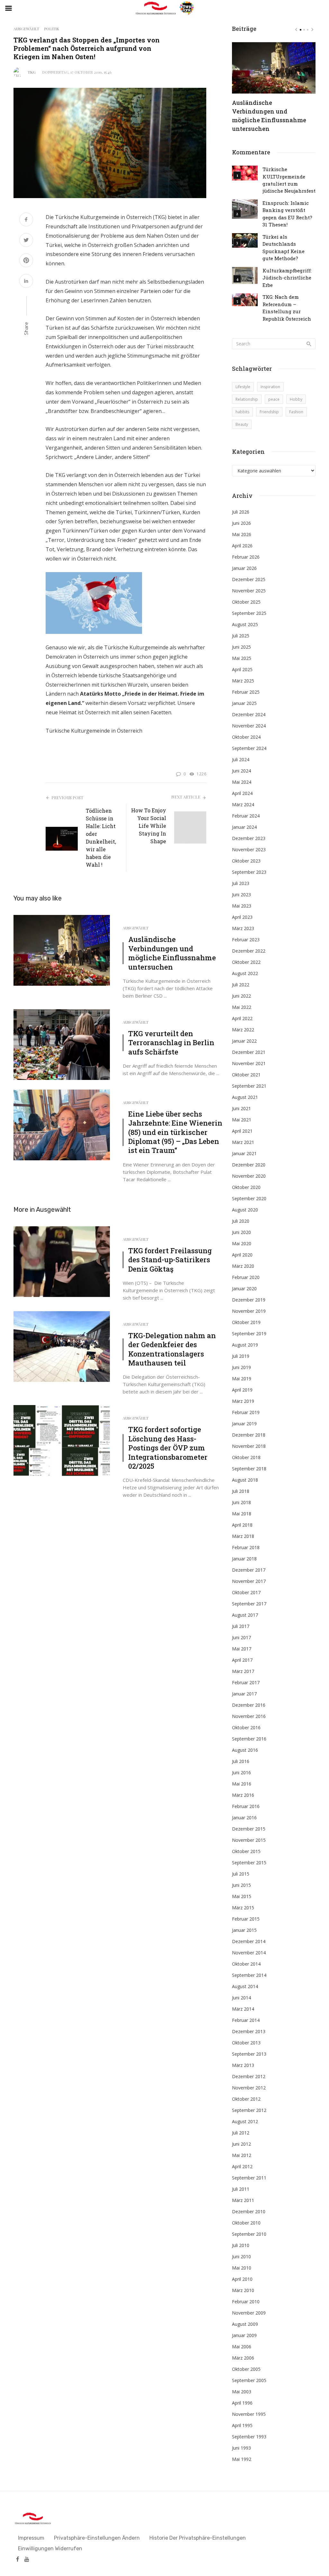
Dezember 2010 (249, 2211)
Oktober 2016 (246, 1727)
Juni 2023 (241, 895)
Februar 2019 (246, 1412)
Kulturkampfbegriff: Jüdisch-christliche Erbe (287, 278)
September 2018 (249, 1469)
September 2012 (249, 2110)
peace (274, 399)
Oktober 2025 (246, 602)
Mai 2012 (242, 2155)
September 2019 (249, 1334)
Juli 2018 (241, 1491)
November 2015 (249, 1840)
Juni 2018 (241, 1502)
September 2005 (249, 2380)
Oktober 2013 (246, 2043)
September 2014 (249, 1975)
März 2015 (243, 1908)
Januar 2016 (244, 1818)
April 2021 (242, 1131)
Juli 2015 (241, 1874)
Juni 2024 (241, 771)
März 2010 (243, 2290)
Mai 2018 (242, 1514)
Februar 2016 (246, 1806)
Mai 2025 (242, 658)
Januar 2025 (244, 703)
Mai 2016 (242, 1784)
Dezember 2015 (249, 1829)
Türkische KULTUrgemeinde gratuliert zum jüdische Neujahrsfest (289, 180)
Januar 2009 (244, 2335)
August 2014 (245, 1986)
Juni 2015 (241, 1885)
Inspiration (270, 387)
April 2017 (242, 1660)
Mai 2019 (242, 1379)
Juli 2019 (241, 1356)
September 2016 (249, 1739)
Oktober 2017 (246, 1592)
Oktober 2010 (246, 2223)
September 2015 (249, 1863)
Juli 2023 (241, 883)
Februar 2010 (246, 2302)
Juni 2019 (241, 1367)
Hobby (296, 399)
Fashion (296, 412)
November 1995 (249, 2414)
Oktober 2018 (246, 1457)
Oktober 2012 (246, 2099)
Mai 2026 (242, 534)
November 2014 (249, 1953)
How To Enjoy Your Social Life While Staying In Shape (149, 826)
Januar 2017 (244, 1694)
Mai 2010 (242, 2268)
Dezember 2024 (249, 714)
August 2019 (245, 1345)
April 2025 (242, 669)
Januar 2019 (244, 1424)
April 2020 (242, 1255)
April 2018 (242, 1525)
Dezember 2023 (249, 838)
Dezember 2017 (249, 1570)
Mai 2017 (242, 1649)
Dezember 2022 (249, 951)
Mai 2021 (242, 1120)
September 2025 (249, 613)
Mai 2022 (242, 1007)
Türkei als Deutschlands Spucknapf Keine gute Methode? (284, 247)
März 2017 (243, 1671)
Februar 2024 (246, 816)
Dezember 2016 (249, 1705)
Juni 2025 (241, 647)
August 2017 (245, 1615)
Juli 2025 (241, 636)
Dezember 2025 (249, 579)
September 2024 (249, 748)
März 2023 (243, 928)
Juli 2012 (241, 2133)
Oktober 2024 (246, 737)
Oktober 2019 (246, 1322)
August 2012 (245, 2121)
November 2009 (249, 2313)
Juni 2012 (241, 2144)
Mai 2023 (242, 906)
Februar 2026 (246, 557)
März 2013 (243, 2065)
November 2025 (249, 591)
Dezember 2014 (249, 1941)
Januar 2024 (244, 827)
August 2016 (245, 1750)
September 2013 (249, 2054)
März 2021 (243, 1142)
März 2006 (243, 2358)
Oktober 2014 (246, 1964)
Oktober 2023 (246, 861)
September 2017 (249, 1604)
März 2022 (243, 1030)
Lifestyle (243, 387)
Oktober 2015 (246, 1851)
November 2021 (249, 1063)
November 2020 (249, 1176)
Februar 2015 (246, 1919)
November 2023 (249, 850)
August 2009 (245, 2324)
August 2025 (245, 624)
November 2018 (249, 1446)
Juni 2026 (241, 523)
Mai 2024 (242, 782)
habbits (242, 412)
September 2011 (249, 2178)
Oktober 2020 (246, 1187)
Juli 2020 (241, 1221)
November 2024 (249, 726)
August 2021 (245, 1097)
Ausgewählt (26, 29)
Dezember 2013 (249, 2031)
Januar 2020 (244, 1288)
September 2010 (249, 2234)
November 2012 (249, 2088)
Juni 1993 (241, 2448)
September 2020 (249, 1198)
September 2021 (249, 1086)
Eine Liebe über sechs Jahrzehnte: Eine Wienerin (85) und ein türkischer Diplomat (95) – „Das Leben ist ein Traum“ (175, 1132)
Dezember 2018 (249, 1435)
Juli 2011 (241, 2189)
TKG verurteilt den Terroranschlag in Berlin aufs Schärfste (171, 1043)
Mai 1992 (242, 2459)
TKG (32, 72)
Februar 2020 (246, 1277)
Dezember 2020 (249, 1165)
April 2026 (242, 546)
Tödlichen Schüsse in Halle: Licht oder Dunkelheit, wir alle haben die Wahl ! (101, 838)
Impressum (31, 2538)
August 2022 (245, 973)
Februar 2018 (246, 1547)
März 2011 (243, 2200)
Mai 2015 (242, 1896)
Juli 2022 (241, 985)
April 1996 (242, 2403)
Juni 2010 (241, 2256)
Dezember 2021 (249, 1052)
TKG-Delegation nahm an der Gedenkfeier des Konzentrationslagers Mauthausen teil (172, 1349)
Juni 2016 (241, 1772)
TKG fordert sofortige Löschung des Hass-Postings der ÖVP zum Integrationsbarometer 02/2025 (168, 1448)
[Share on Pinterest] (26, 261)
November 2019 (249, 1311)
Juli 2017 (241, 1626)
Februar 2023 (246, 940)
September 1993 (249, 2437)
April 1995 (242, 2425)
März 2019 (243, 1401)
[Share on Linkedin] (26, 282)
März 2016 (243, 1795)
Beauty (242, 424)
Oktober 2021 (246, 1075)
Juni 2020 (241, 1232)
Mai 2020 (242, 1243)
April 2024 (242, 793)
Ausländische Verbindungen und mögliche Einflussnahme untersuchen (172, 953)
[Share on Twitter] (26, 241)
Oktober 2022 (246, 962)
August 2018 (245, 1480)
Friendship (269, 412)
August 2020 (245, 1210)
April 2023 (242, 917)
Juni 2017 (241, 1637)
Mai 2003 (242, 2392)
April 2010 (242, 2279)
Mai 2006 (242, 2347)
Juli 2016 (241, 1761)
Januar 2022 (244, 1041)
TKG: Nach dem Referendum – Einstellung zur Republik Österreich (287, 308)
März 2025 (243, 681)
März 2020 (243, 1266)
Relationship (247, 399)
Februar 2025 (246, 692)
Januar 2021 (244, 1153)
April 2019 (242, 1390)
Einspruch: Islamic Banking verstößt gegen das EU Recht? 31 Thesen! (287, 214)
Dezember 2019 (249, 1300)
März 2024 (243, 804)
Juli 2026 (241, 512)
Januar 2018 (244, 1559)
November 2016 (249, 1716)
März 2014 (243, 2009)
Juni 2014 (241, 1998)
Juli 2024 (241, 759)
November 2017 (249, 1581)
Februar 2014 (246, 2020)
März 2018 (243, 1536)
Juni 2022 (241, 996)
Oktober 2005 (246, 2369)
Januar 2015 (244, 1930)
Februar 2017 (246, 1682)
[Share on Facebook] (26, 220)
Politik (52, 29)
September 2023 (249, 872)
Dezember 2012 (249, 2076)
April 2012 (242, 2166)
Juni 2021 (241, 1108)
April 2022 (242, 1018)
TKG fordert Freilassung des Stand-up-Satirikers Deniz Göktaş (170, 1260)
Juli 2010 (241, 2245)
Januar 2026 (244, 568)
